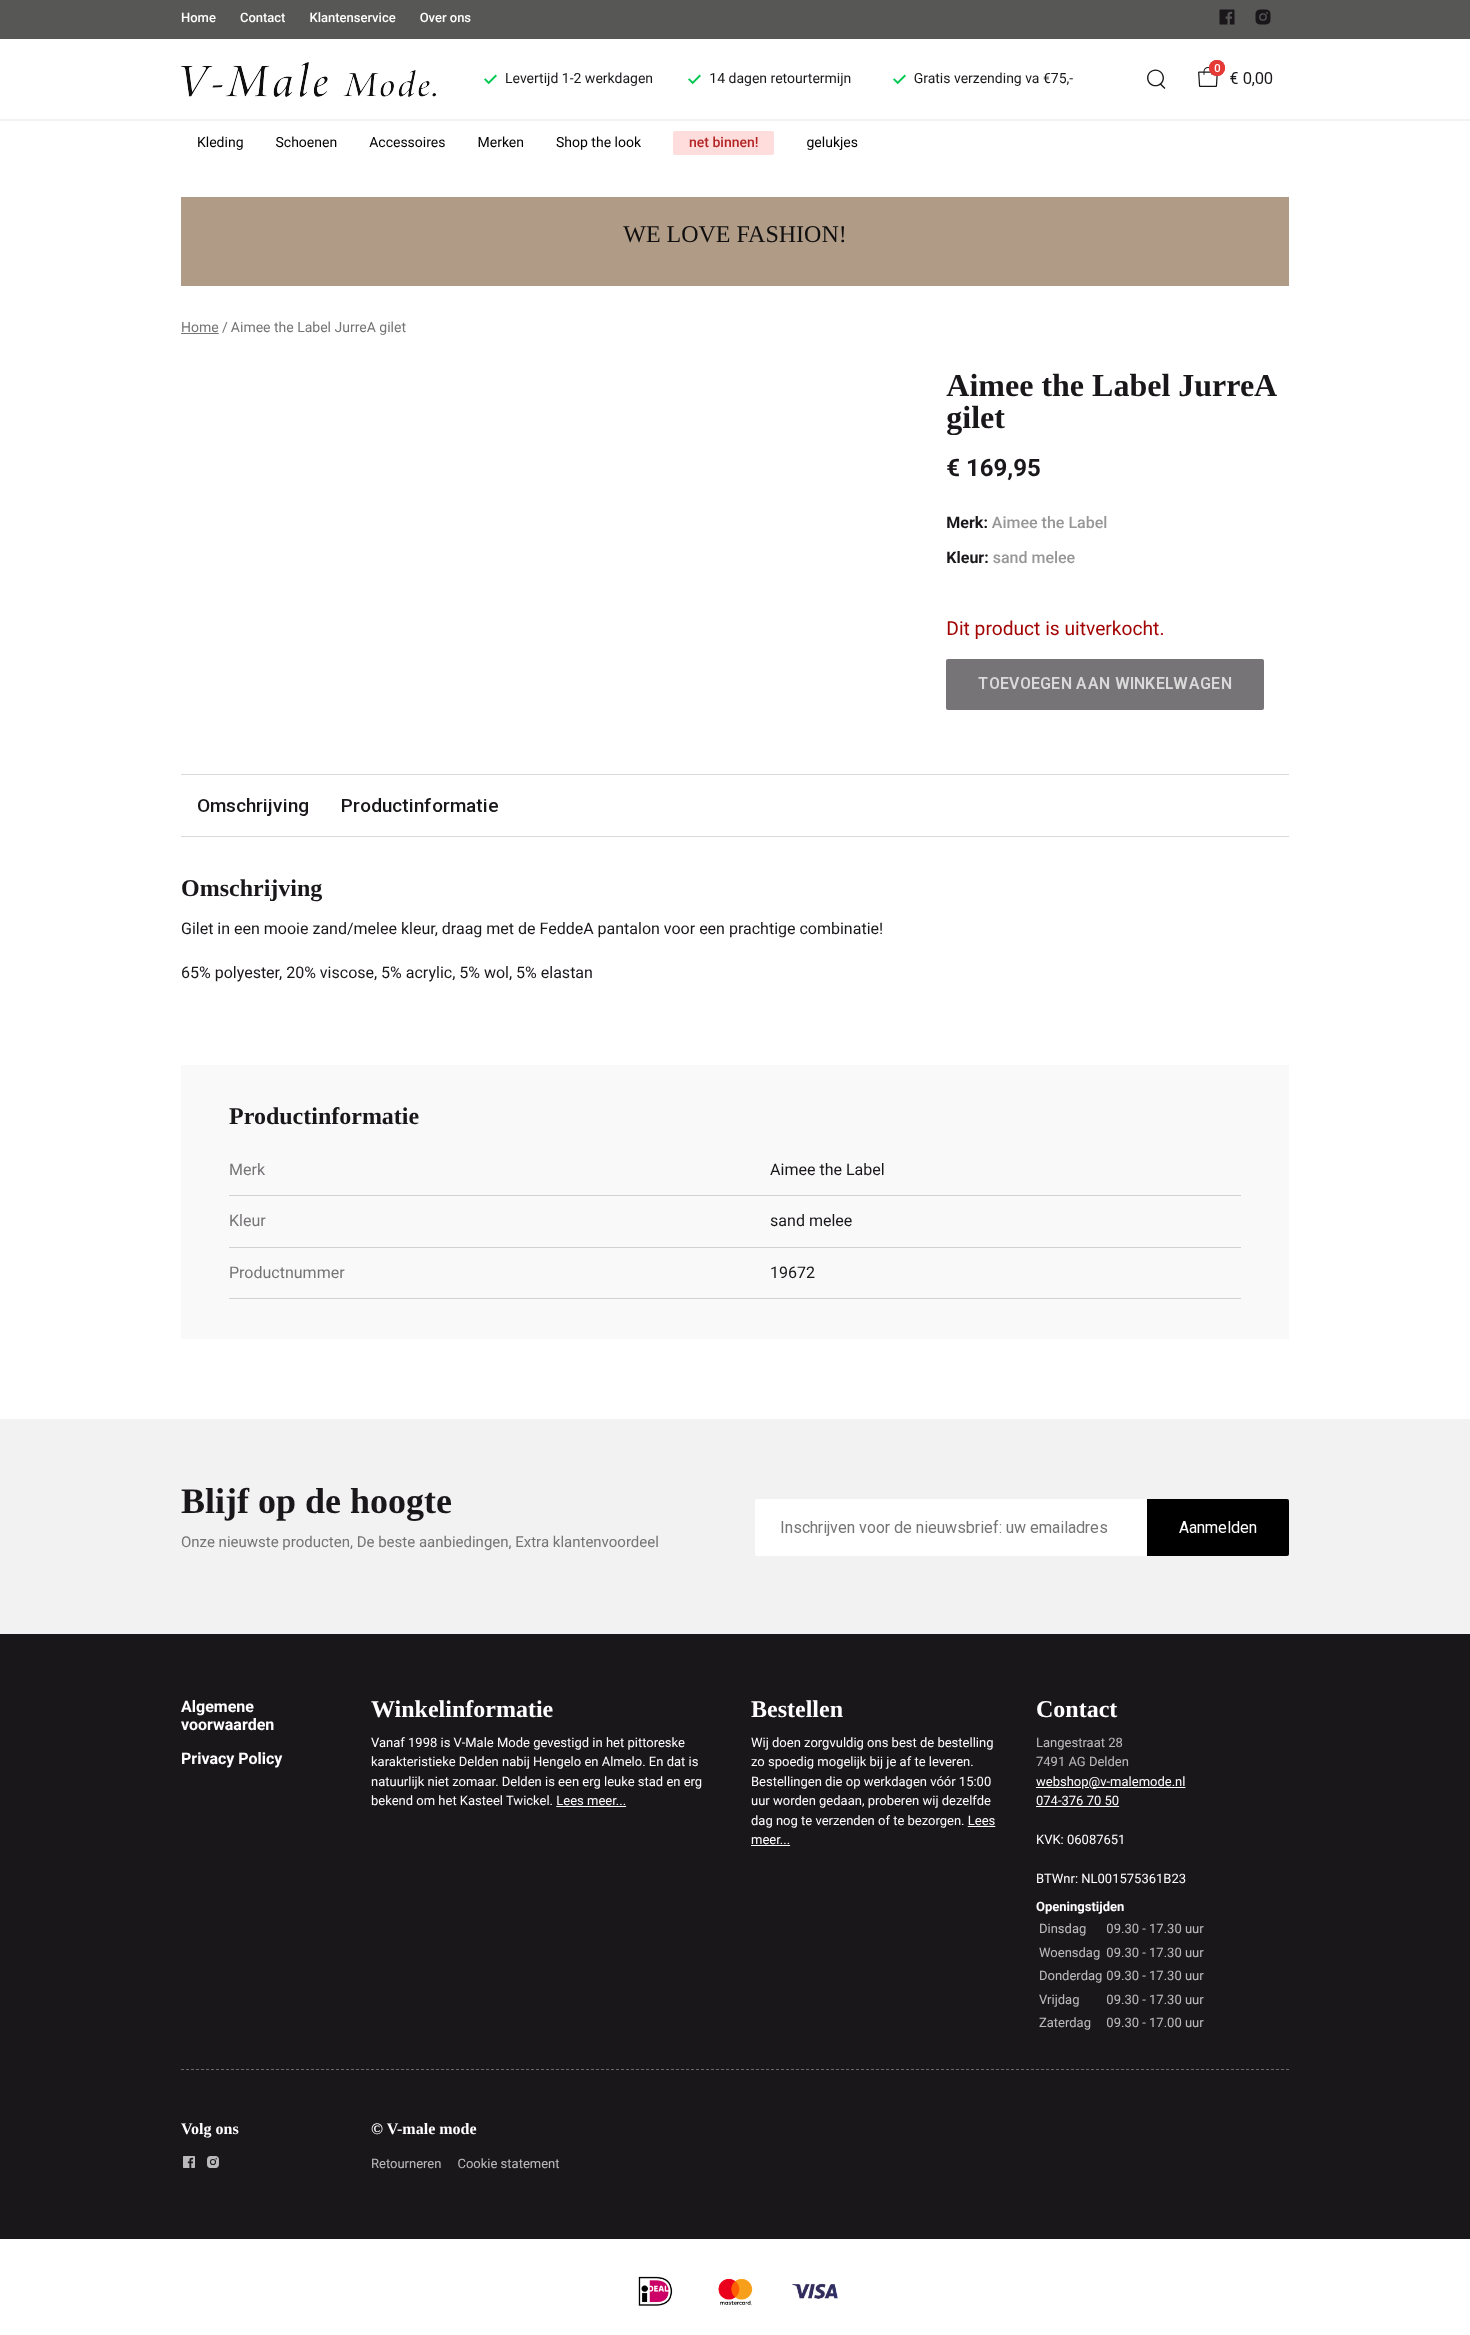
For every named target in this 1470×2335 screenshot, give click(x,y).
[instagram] (1263, 21)
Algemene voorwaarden (227, 1715)
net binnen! (723, 143)
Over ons (445, 18)
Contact (263, 18)
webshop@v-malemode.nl (1110, 1782)
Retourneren (406, 2164)
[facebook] (1227, 21)
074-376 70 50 (1077, 1801)
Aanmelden (1218, 1527)
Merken (501, 143)
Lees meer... (591, 1801)
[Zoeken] (1156, 79)
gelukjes (832, 143)
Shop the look (598, 143)
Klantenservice (352, 18)
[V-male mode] (308, 78)
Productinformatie (420, 805)
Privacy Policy (231, 1758)
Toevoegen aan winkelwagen (1105, 683)
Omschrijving (253, 805)
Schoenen (307, 143)
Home (198, 18)
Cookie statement (508, 2164)
